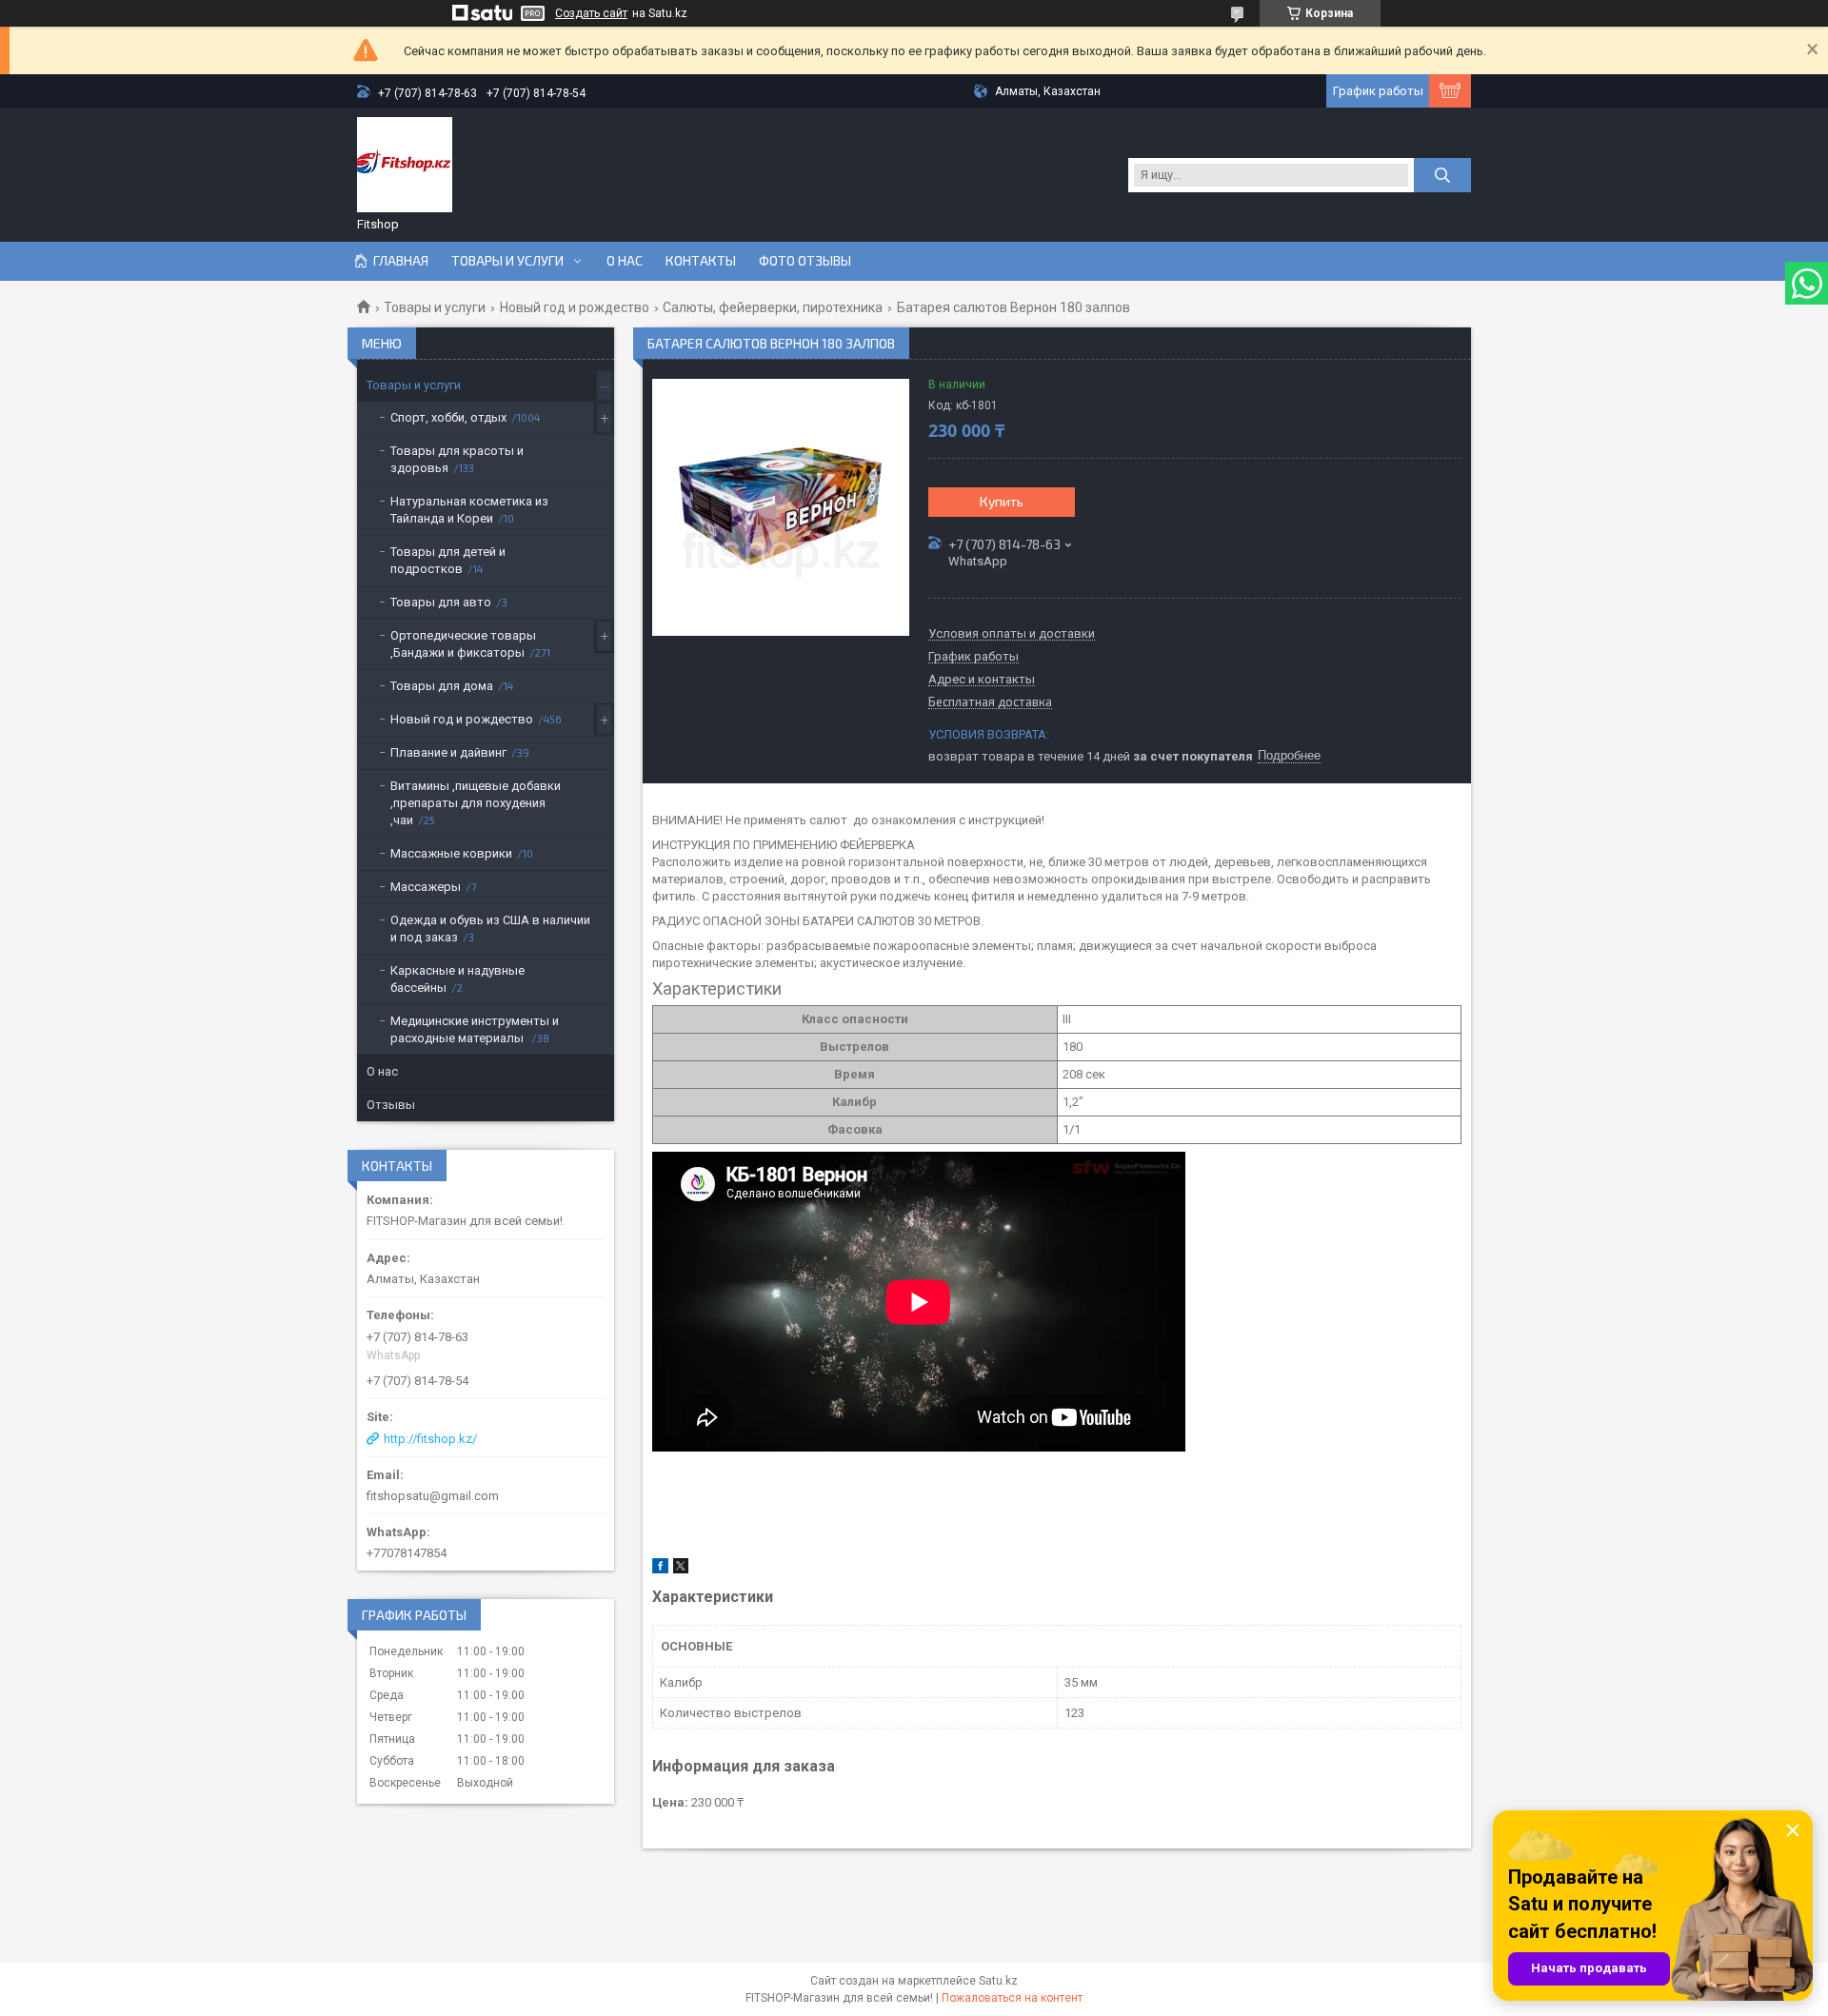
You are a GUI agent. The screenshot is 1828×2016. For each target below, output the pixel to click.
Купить (1002, 501)
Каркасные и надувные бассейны (457, 979)
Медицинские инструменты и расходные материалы (475, 1029)
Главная (401, 261)
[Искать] (1442, 175)
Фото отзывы (805, 261)
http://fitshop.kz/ (430, 1439)
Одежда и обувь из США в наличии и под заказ (490, 929)
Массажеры (426, 887)
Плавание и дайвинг (448, 752)
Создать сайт (591, 13)
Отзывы (391, 1105)
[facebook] (660, 1569)
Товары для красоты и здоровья (457, 459)
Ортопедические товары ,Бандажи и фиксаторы (463, 644)
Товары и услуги (507, 261)
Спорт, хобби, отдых (448, 417)
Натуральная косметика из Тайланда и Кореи (469, 510)
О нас (625, 261)
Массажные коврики (451, 853)
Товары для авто (441, 602)
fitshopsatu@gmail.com (433, 1496)
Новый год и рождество (575, 307)
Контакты (701, 261)
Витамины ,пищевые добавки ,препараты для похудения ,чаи (476, 803)
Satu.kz (998, 1981)
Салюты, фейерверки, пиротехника (773, 307)
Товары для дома (442, 686)
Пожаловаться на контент (1012, 1998)
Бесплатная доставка (990, 702)
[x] (681, 1569)
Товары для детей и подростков (448, 560)
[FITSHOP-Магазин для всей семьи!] (405, 165)
